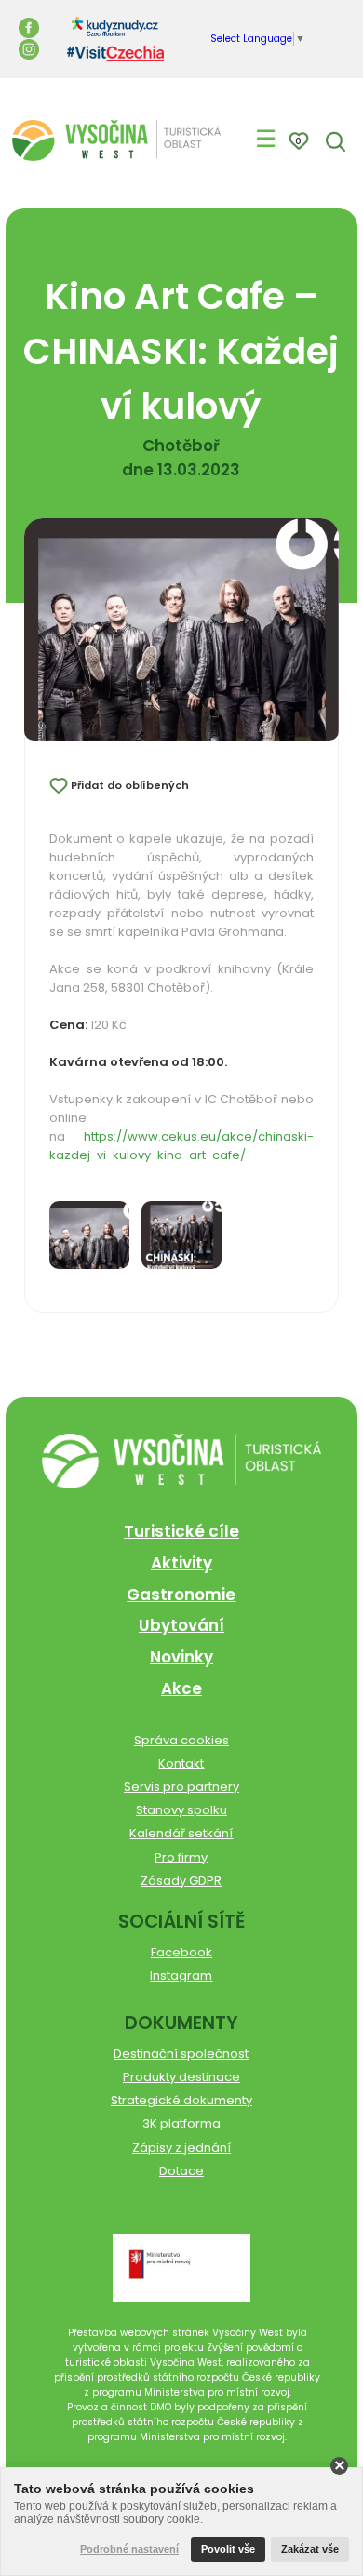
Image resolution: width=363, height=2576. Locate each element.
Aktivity (181, 1563)
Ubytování (181, 1625)
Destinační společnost (181, 2054)
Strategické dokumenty (181, 2100)
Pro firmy (181, 1857)
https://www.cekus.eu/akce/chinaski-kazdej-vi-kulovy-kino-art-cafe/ (181, 1146)
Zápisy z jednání (181, 2148)
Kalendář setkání (181, 1833)
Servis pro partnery (181, 1787)
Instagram (181, 1975)
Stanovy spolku (181, 1810)
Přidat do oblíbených (130, 785)
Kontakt (181, 1763)
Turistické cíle (181, 1531)
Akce (181, 1688)
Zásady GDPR (181, 1881)
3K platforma (181, 2123)
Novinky (181, 1657)
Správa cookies (181, 1740)
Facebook (181, 1952)
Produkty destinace (181, 2077)
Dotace (181, 2171)
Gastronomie (181, 1595)
